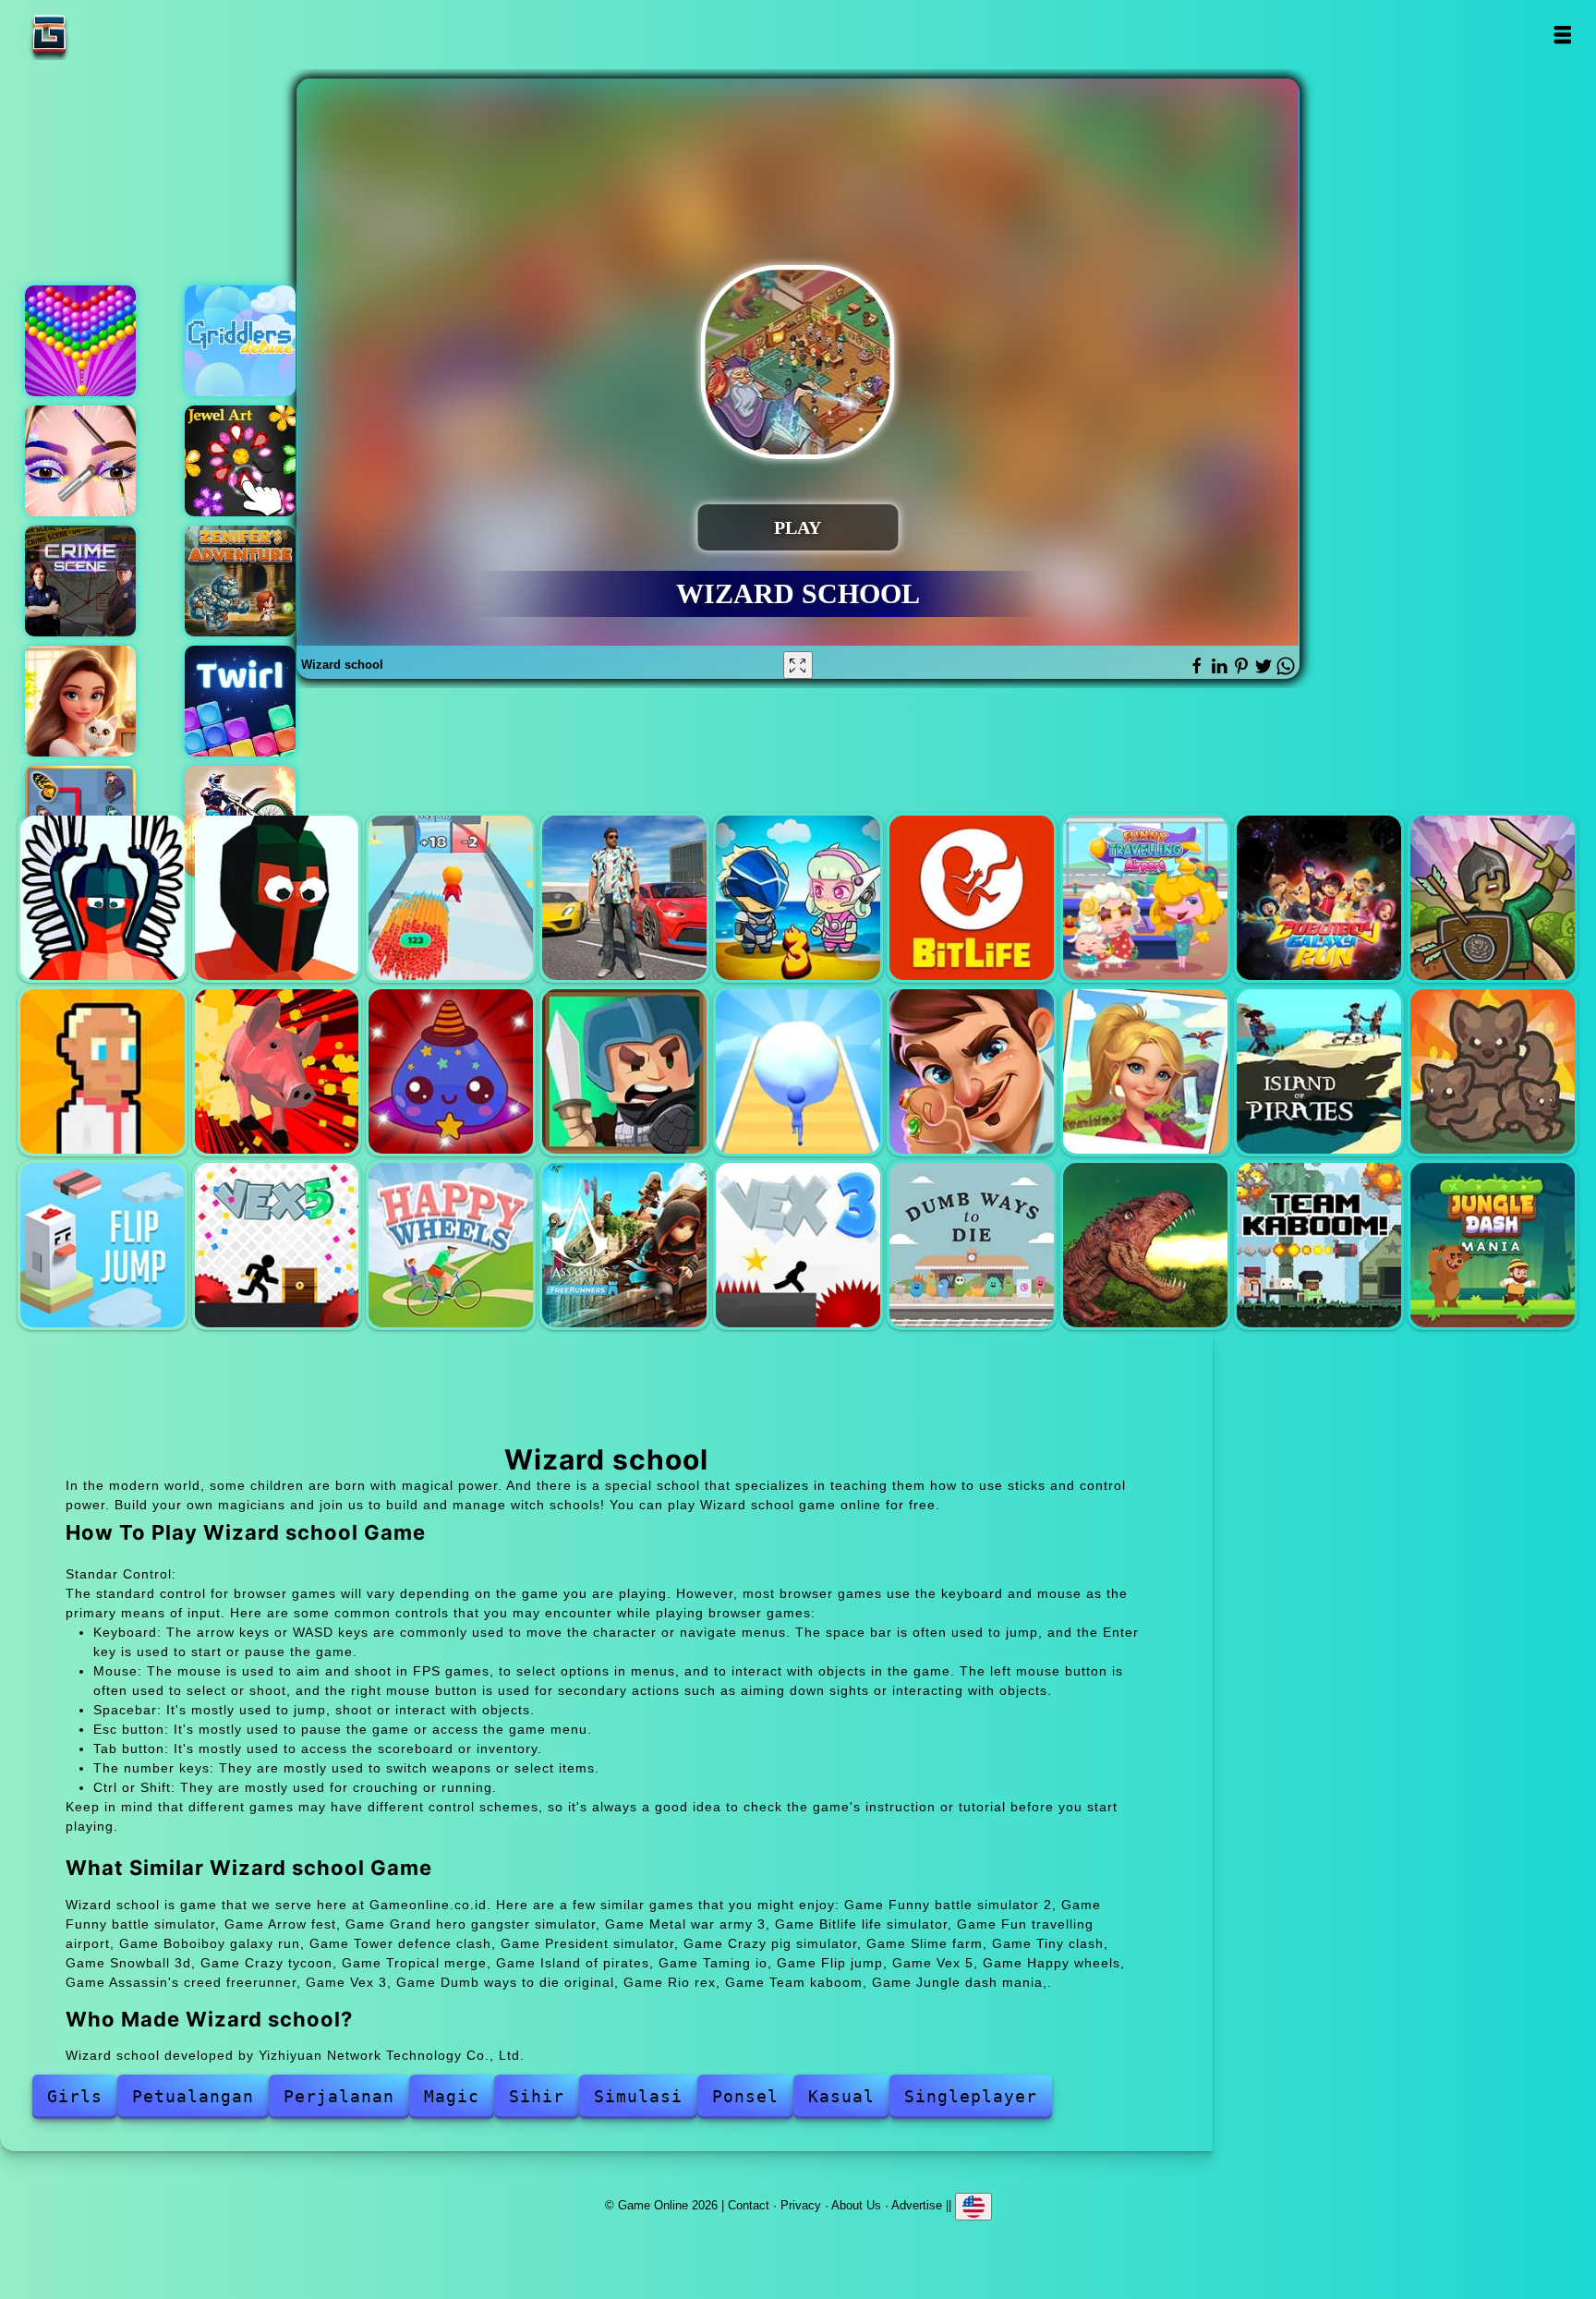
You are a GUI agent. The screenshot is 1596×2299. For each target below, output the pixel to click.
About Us (856, 2204)
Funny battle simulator (277, 898)
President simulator (103, 1071)
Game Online (107, 35)
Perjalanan (339, 2096)
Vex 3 (798, 1245)
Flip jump (103, 1245)
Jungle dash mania (1493, 1245)
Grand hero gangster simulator (624, 898)
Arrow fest (451, 898)
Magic (452, 2096)
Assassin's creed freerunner (624, 1245)
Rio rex (1145, 1245)
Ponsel (745, 2096)
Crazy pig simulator (277, 1071)
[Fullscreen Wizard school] (798, 665)
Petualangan (193, 2096)
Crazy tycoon (972, 1071)
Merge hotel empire (80, 701)
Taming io (1493, 1071)
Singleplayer (971, 2096)
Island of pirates (1319, 1071)
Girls (75, 2096)
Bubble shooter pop (80, 341)
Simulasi (638, 2096)
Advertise (917, 2204)
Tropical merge (1145, 1071)
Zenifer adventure (240, 581)
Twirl (240, 701)
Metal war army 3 (798, 898)
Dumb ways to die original (972, 1245)
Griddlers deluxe (240, 341)
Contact (749, 2204)
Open (1562, 35)
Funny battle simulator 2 (103, 898)
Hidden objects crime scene (80, 581)
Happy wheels (451, 1245)
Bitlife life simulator (972, 898)
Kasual (841, 2096)
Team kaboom (1319, 1245)
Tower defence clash (1493, 898)
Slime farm (451, 1071)
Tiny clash (624, 1071)
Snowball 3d (798, 1071)
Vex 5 (277, 1245)
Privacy (801, 2204)
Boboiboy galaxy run (1319, 898)
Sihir (537, 2096)
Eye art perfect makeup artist (80, 461)
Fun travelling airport (1145, 898)
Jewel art (240, 461)
